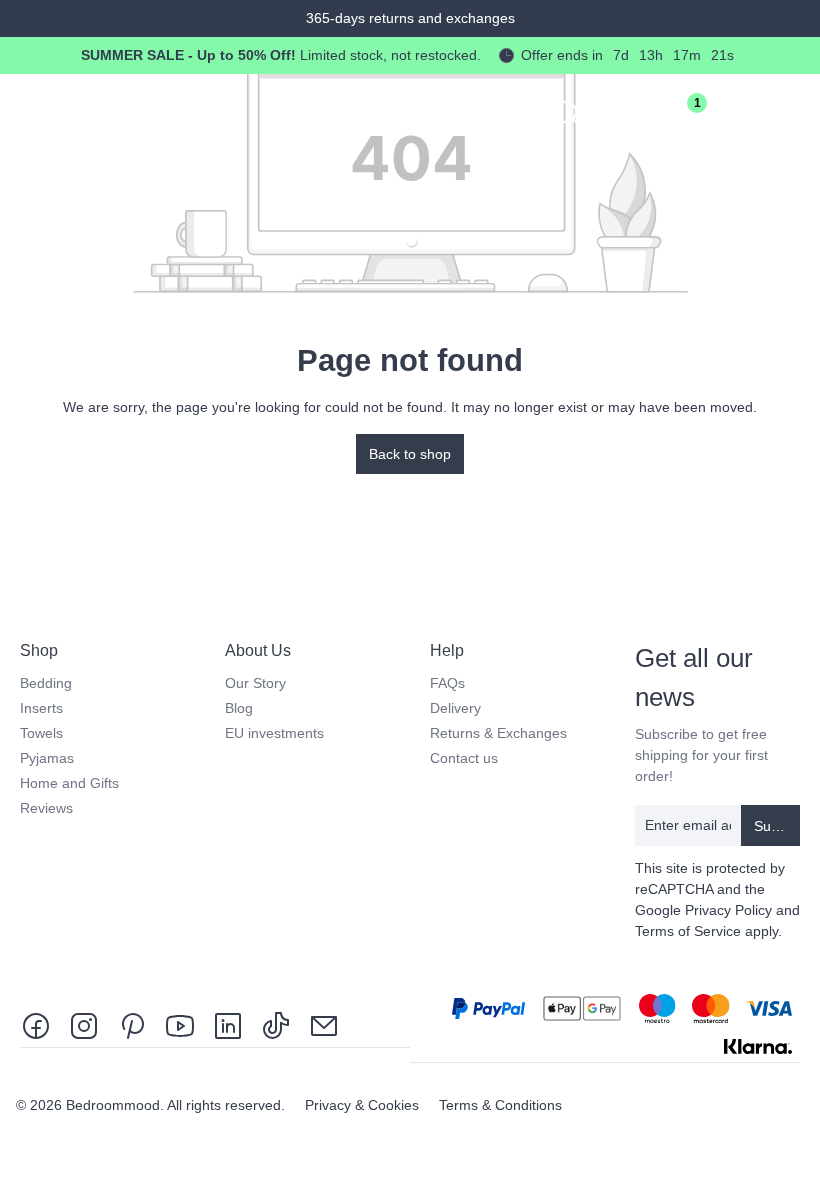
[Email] (324, 1024)
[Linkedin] (228, 1024)
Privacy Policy (728, 910)
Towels (41, 733)
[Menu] (792, 112)
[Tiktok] (276, 1024)
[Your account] (624, 112)
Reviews (46, 808)
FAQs (447, 683)
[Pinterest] (132, 1024)
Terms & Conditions (500, 1105)
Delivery (455, 708)
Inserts (41, 708)
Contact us (464, 758)
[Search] (568, 112)
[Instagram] (84, 1024)
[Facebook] (40, 1024)
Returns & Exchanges (498, 733)
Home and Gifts (69, 783)
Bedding (46, 683)
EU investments (274, 733)
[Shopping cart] (736, 112)
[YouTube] (180, 1024)
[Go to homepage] (136, 108)
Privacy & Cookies (364, 1105)
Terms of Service (688, 931)
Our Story (255, 683)
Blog (239, 708)
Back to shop (410, 454)
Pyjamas (47, 758)
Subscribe (777, 826)
